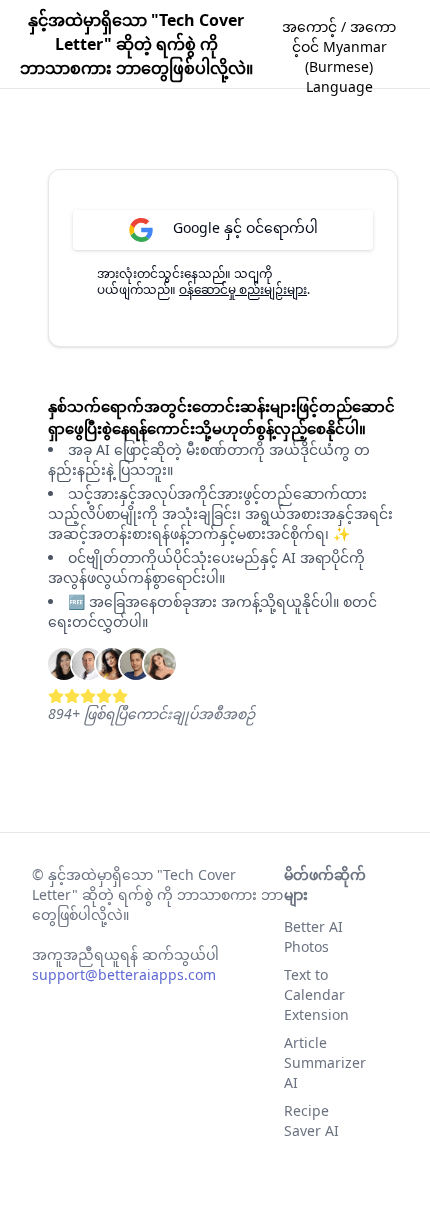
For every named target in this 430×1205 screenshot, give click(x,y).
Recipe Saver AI (311, 1120)
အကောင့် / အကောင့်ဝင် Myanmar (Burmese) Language (339, 57)
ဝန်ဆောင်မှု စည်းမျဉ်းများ (243, 289)
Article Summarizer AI (325, 1062)
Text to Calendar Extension (316, 994)
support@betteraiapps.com (124, 974)
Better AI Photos (313, 936)
